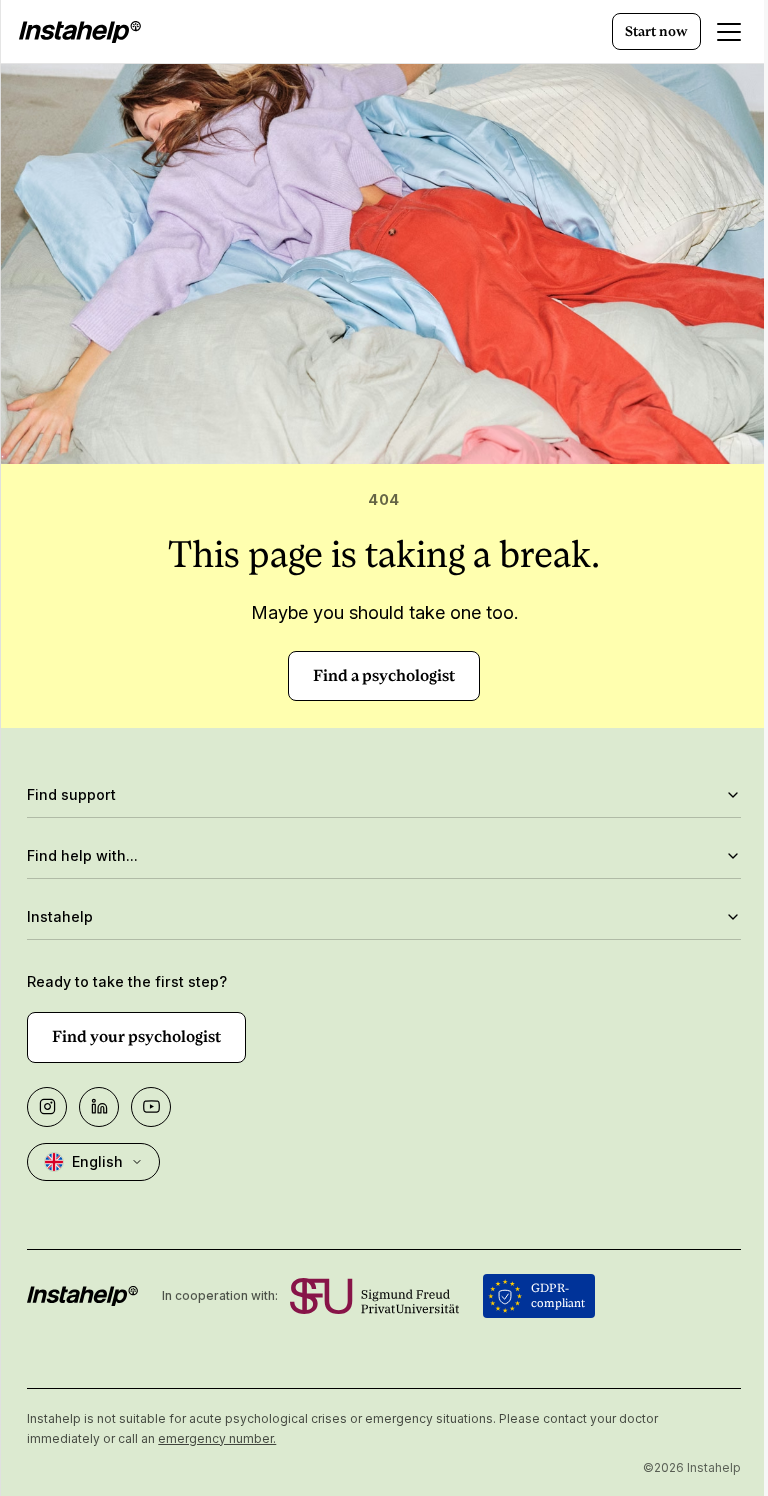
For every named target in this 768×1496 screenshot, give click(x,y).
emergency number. (217, 1438)
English (97, 1161)
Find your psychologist (136, 1036)
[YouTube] (151, 1107)
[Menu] (729, 32)
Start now (656, 31)
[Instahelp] (80, 32)
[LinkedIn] (99, 1107)
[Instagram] (47, 1107)
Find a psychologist (384, 675)
